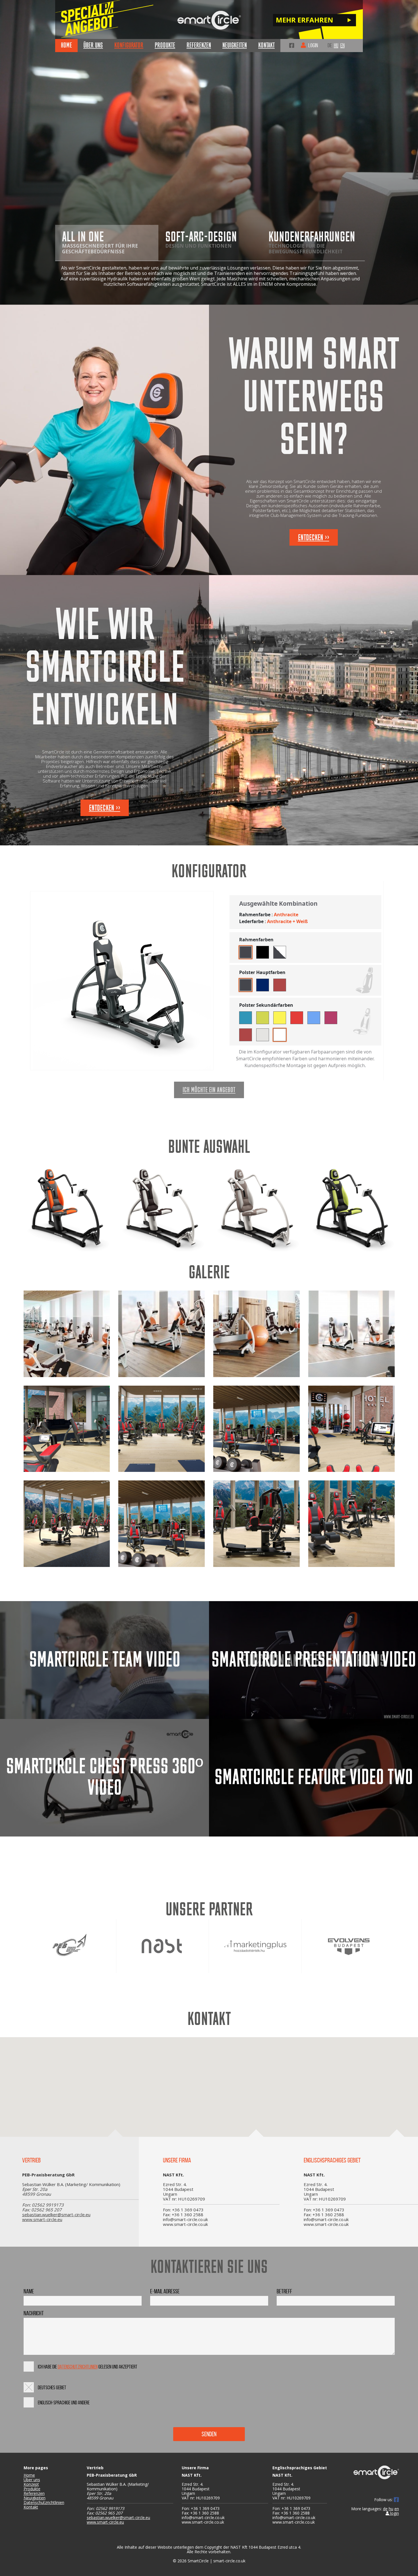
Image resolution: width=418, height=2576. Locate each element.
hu (336, 45)
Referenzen (34, 2493)
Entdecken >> (314, 538)
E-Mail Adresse (165, 2291)
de (330, 45)
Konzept (31, 2484)
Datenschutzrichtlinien (78, 2367)
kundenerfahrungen (312, 242)
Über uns (32, 2480)
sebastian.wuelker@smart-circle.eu (56, 2215)
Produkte (32, 2489)
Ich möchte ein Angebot (209, 1090)
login (394, 2513)
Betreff (284, 2291)
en (343, 45)
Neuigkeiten (35, 2498)
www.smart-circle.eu (42, 2219)
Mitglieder (308, 48)
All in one (100, 242)
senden (209, 2434)
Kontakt (31, 2507)
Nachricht (34, 2313)
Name (29, 2291)
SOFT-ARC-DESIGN (201, 239)
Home (29, 2475)
